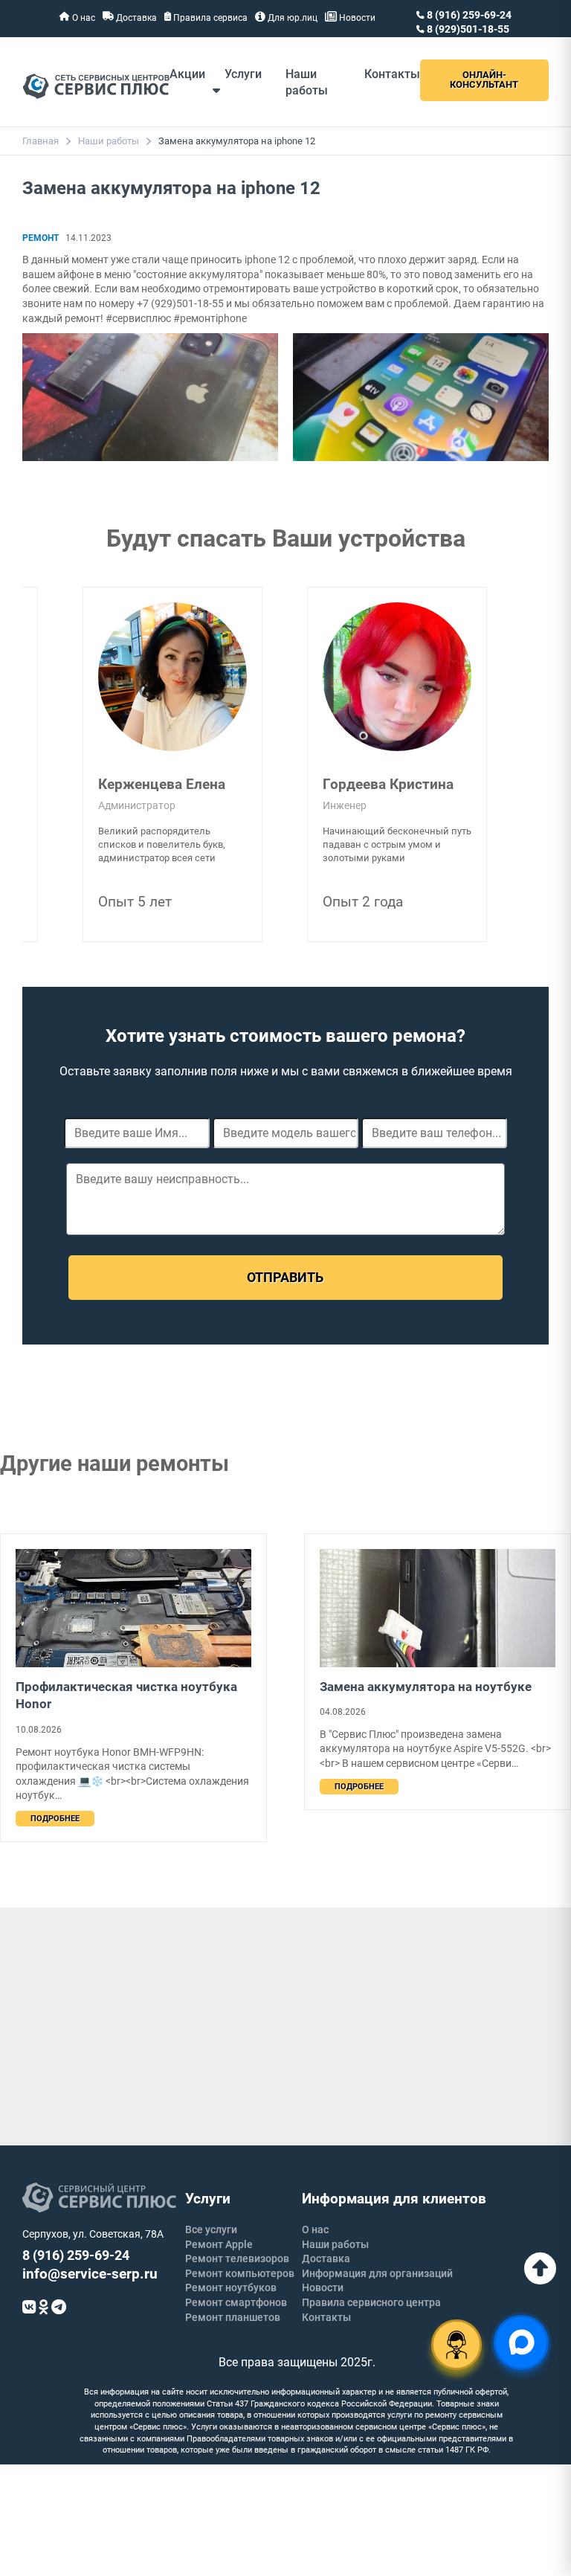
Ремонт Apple (219, 2244)
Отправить (285, 1277)
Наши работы (109, 141)
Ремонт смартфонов (236, 2302)
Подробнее (55, 1819)
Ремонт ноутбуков (231, 2287)
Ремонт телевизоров (237, 2258)
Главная (41, 141)
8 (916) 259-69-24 (468, 15)
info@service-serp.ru (90, 2274)
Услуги (243, 74)
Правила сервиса (209, 18)
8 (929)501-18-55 (467, 29)
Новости (356, 18)
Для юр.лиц (291, 18)
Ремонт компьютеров (240, 2273)
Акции (187, 74)
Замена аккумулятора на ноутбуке (426, 1687)
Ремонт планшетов (233, 2317)
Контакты (392, 74)
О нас (83, 18)
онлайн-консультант (484, 80)
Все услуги (211, 2229)
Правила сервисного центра (371, 2302)
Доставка (135, 18)
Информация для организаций (377, 2273)
